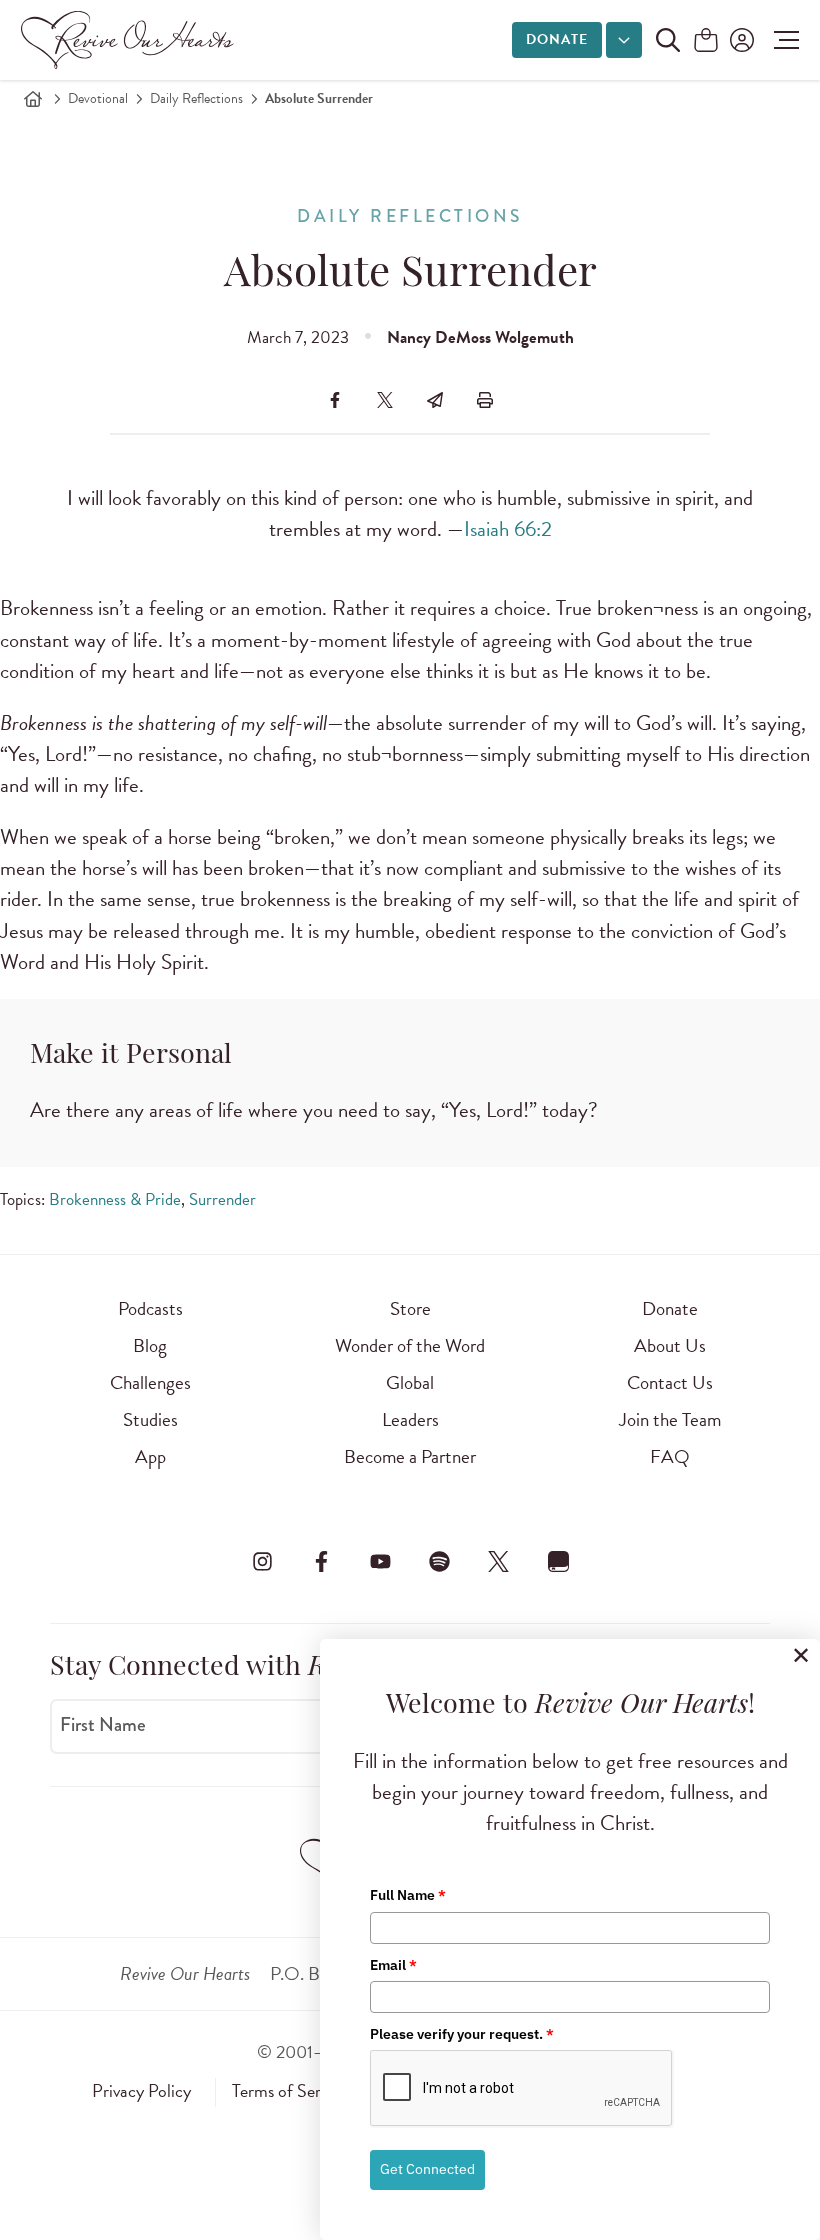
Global (410, 1382)
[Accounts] (740, 40)
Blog (150, 1345)
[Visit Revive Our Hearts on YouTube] (380, 1561)
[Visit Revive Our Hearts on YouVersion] (558, 1561)
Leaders (410, 1419)
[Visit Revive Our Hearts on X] (499, 1561)
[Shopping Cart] (706, 41)
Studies (150, 1419)
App (150, 1456)
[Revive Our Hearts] (131, 40)
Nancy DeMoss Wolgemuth (480, 337)
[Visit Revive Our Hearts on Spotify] (440, 1561)
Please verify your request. (462, 2034)
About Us (670, 1345)
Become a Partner (410, 1456)
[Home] (33, 99)
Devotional (98, 98)
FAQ (670, 1456)
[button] (781, 40)
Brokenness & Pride (115, 1199)
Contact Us (670, 1382)
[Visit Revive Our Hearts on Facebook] (321, 1561)
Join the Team (670, 1419)
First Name (103, 1725)
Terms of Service (290, 2091)
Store (410, 1308)
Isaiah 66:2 (508, 529)
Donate (557, 39)
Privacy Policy (141, 2091)
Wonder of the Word (410, 1345)
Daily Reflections (196, 98)
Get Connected (427, 2169)
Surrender (222, 1199)
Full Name (408, 1895)
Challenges (150, 1382)
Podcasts (150, 1308)
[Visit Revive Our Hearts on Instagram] (262, 1561)
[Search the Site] (668, 40)
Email (393, 1965)
